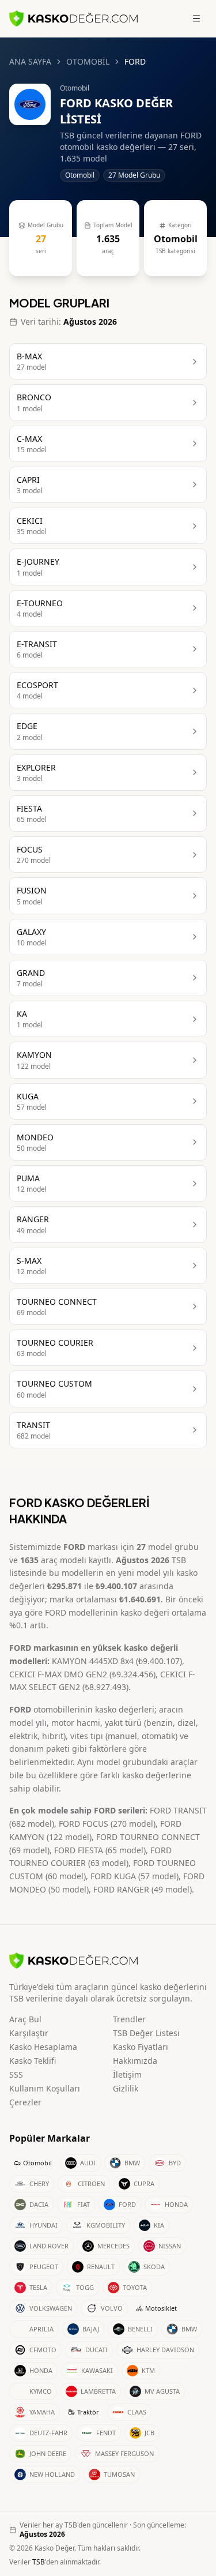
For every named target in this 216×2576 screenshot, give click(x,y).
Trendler (129, 2019)
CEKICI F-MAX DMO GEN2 (58, 1674)
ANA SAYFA (30, 61)
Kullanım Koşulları (45, 2088)
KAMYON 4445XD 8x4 (93, 1661)
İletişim (127, 2074)
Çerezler (25, 2102)
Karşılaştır (29, 2033)
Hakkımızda (135, 2061)
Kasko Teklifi (33, 2061)
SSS (16, 2074)
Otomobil (37, 2163)
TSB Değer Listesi (146, 2033)
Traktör (88, 2412)
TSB (39, 2562)
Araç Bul (25, 2019)
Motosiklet (161, 2308)
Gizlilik (126, 2088)
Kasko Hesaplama (43, 2047)
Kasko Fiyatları (141, 2047)
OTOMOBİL (88, 61)
